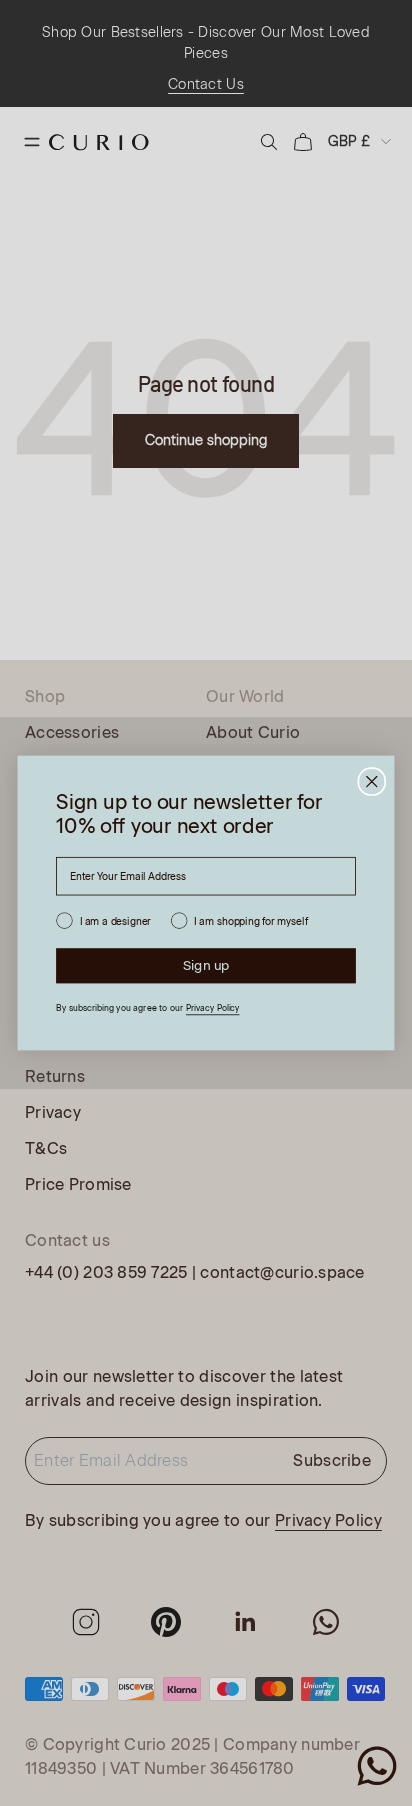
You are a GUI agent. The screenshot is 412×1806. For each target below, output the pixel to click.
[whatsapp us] (377, 1766)
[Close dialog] (371, 781)
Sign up (206, 965)
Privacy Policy (213, 1008)
